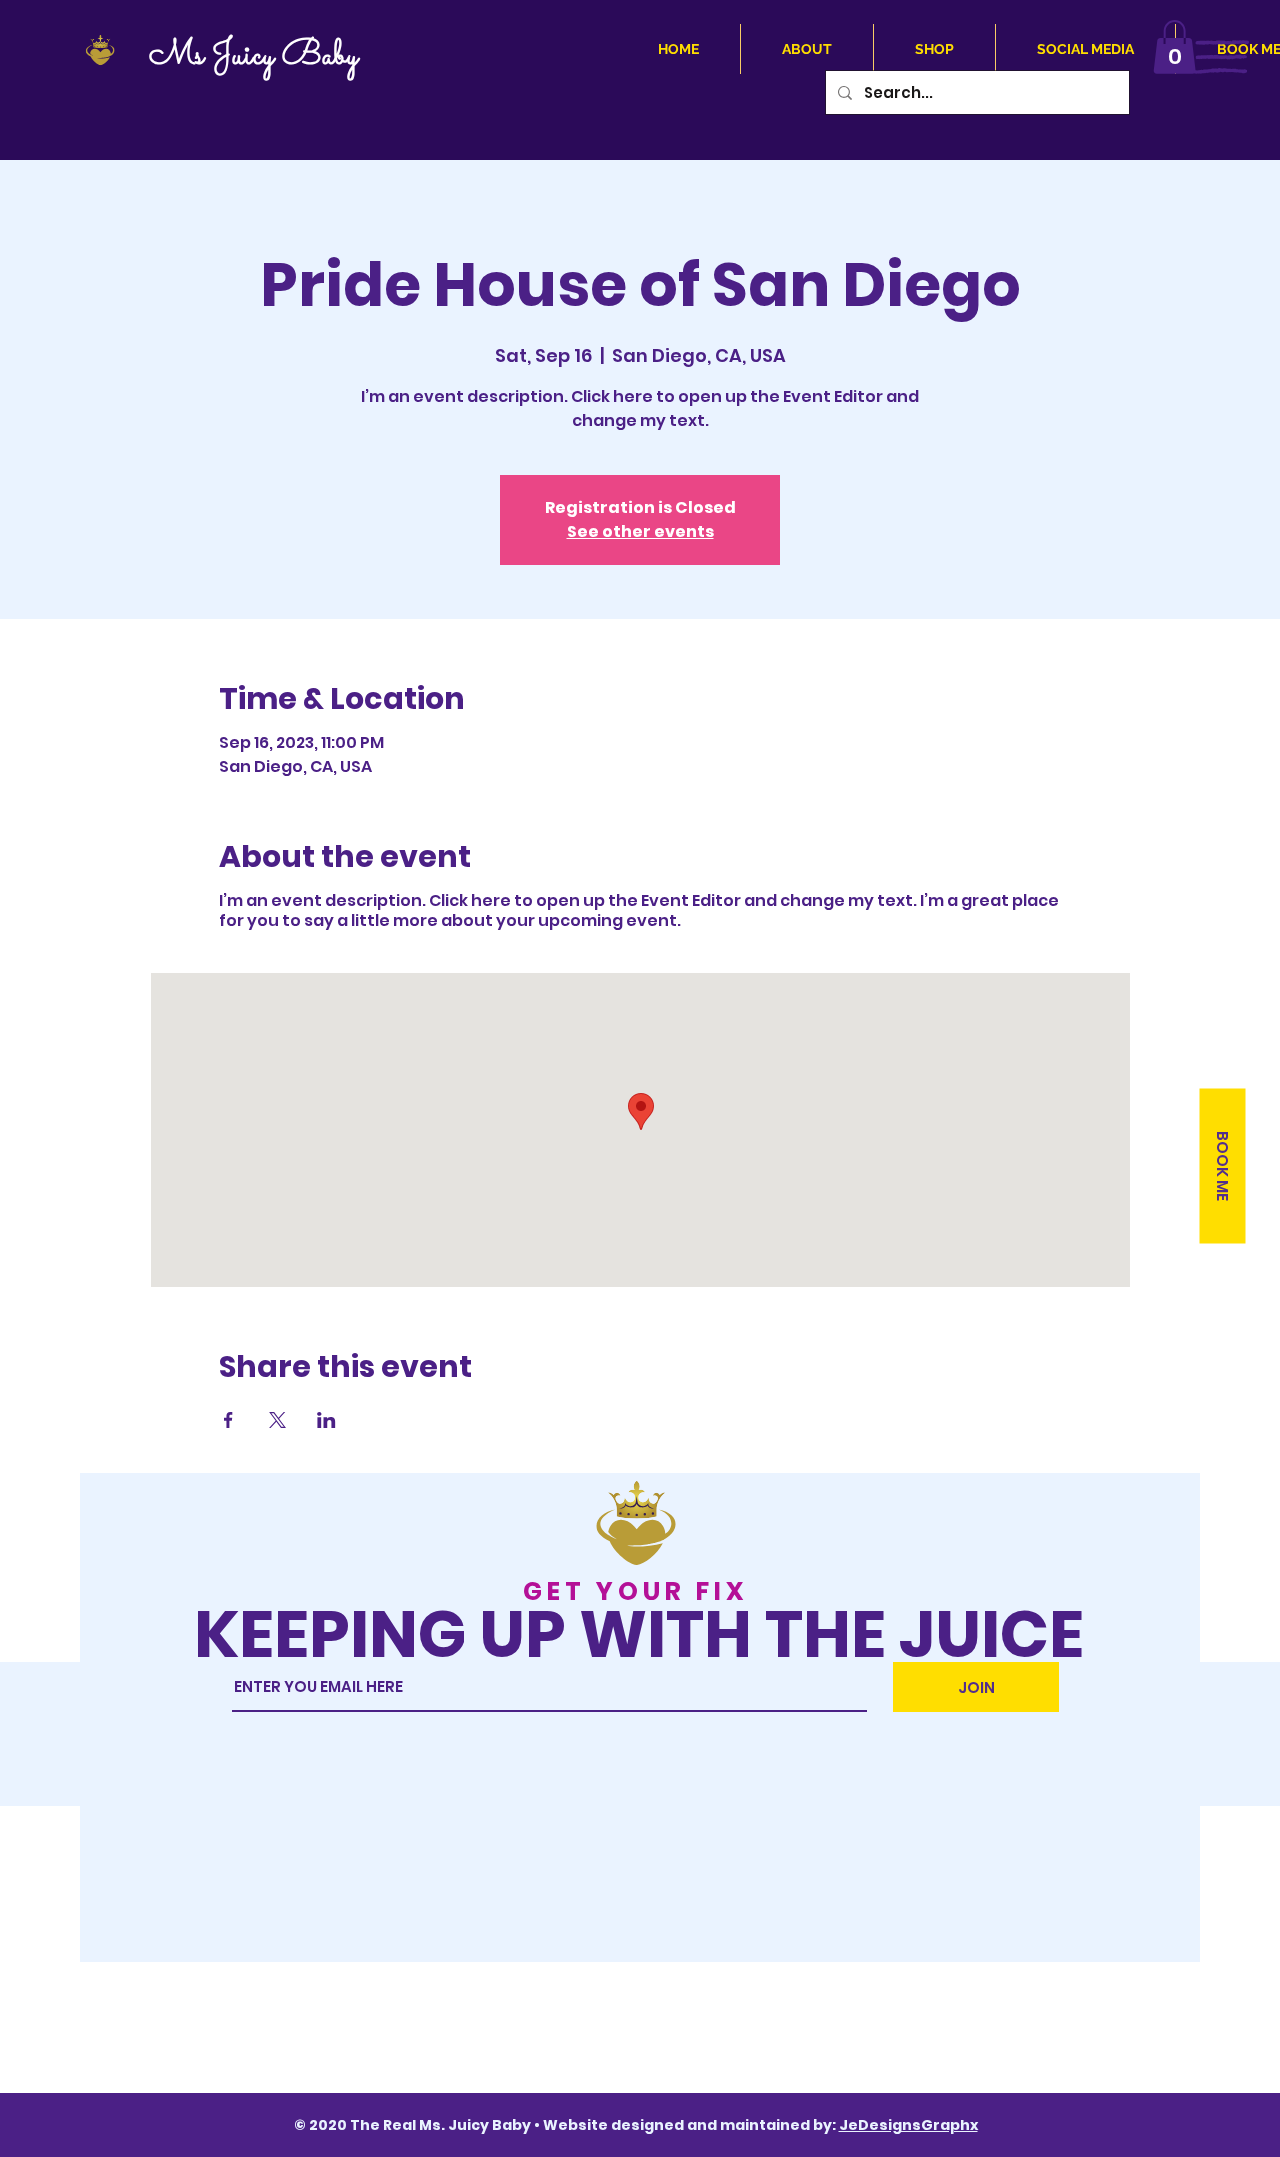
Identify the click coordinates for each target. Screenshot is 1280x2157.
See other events (640, 531)
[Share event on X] (277, 1420)
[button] (1174, 47)
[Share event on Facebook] (228, 1420)
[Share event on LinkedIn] (326, 1420)
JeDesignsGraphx (908, 2125)
